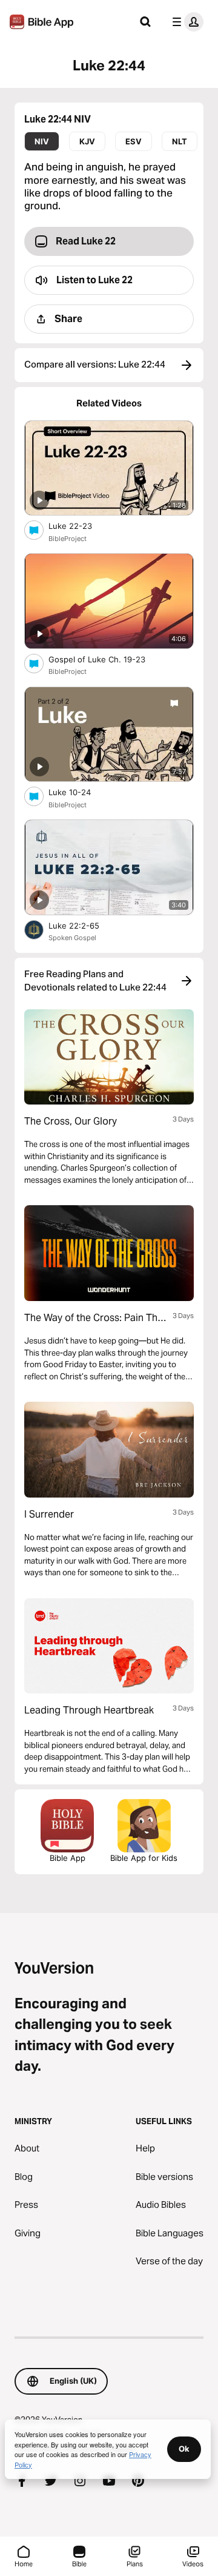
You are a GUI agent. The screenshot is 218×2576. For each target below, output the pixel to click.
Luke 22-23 (80, 526)
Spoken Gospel (72, 938)
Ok (184, 2449)
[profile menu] (185, 22)
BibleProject (68, 539)
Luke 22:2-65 (84, 925)
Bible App (68, 1858)
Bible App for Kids (144, 1858)
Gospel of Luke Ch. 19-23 (107, 659)
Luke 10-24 (80, 792)
